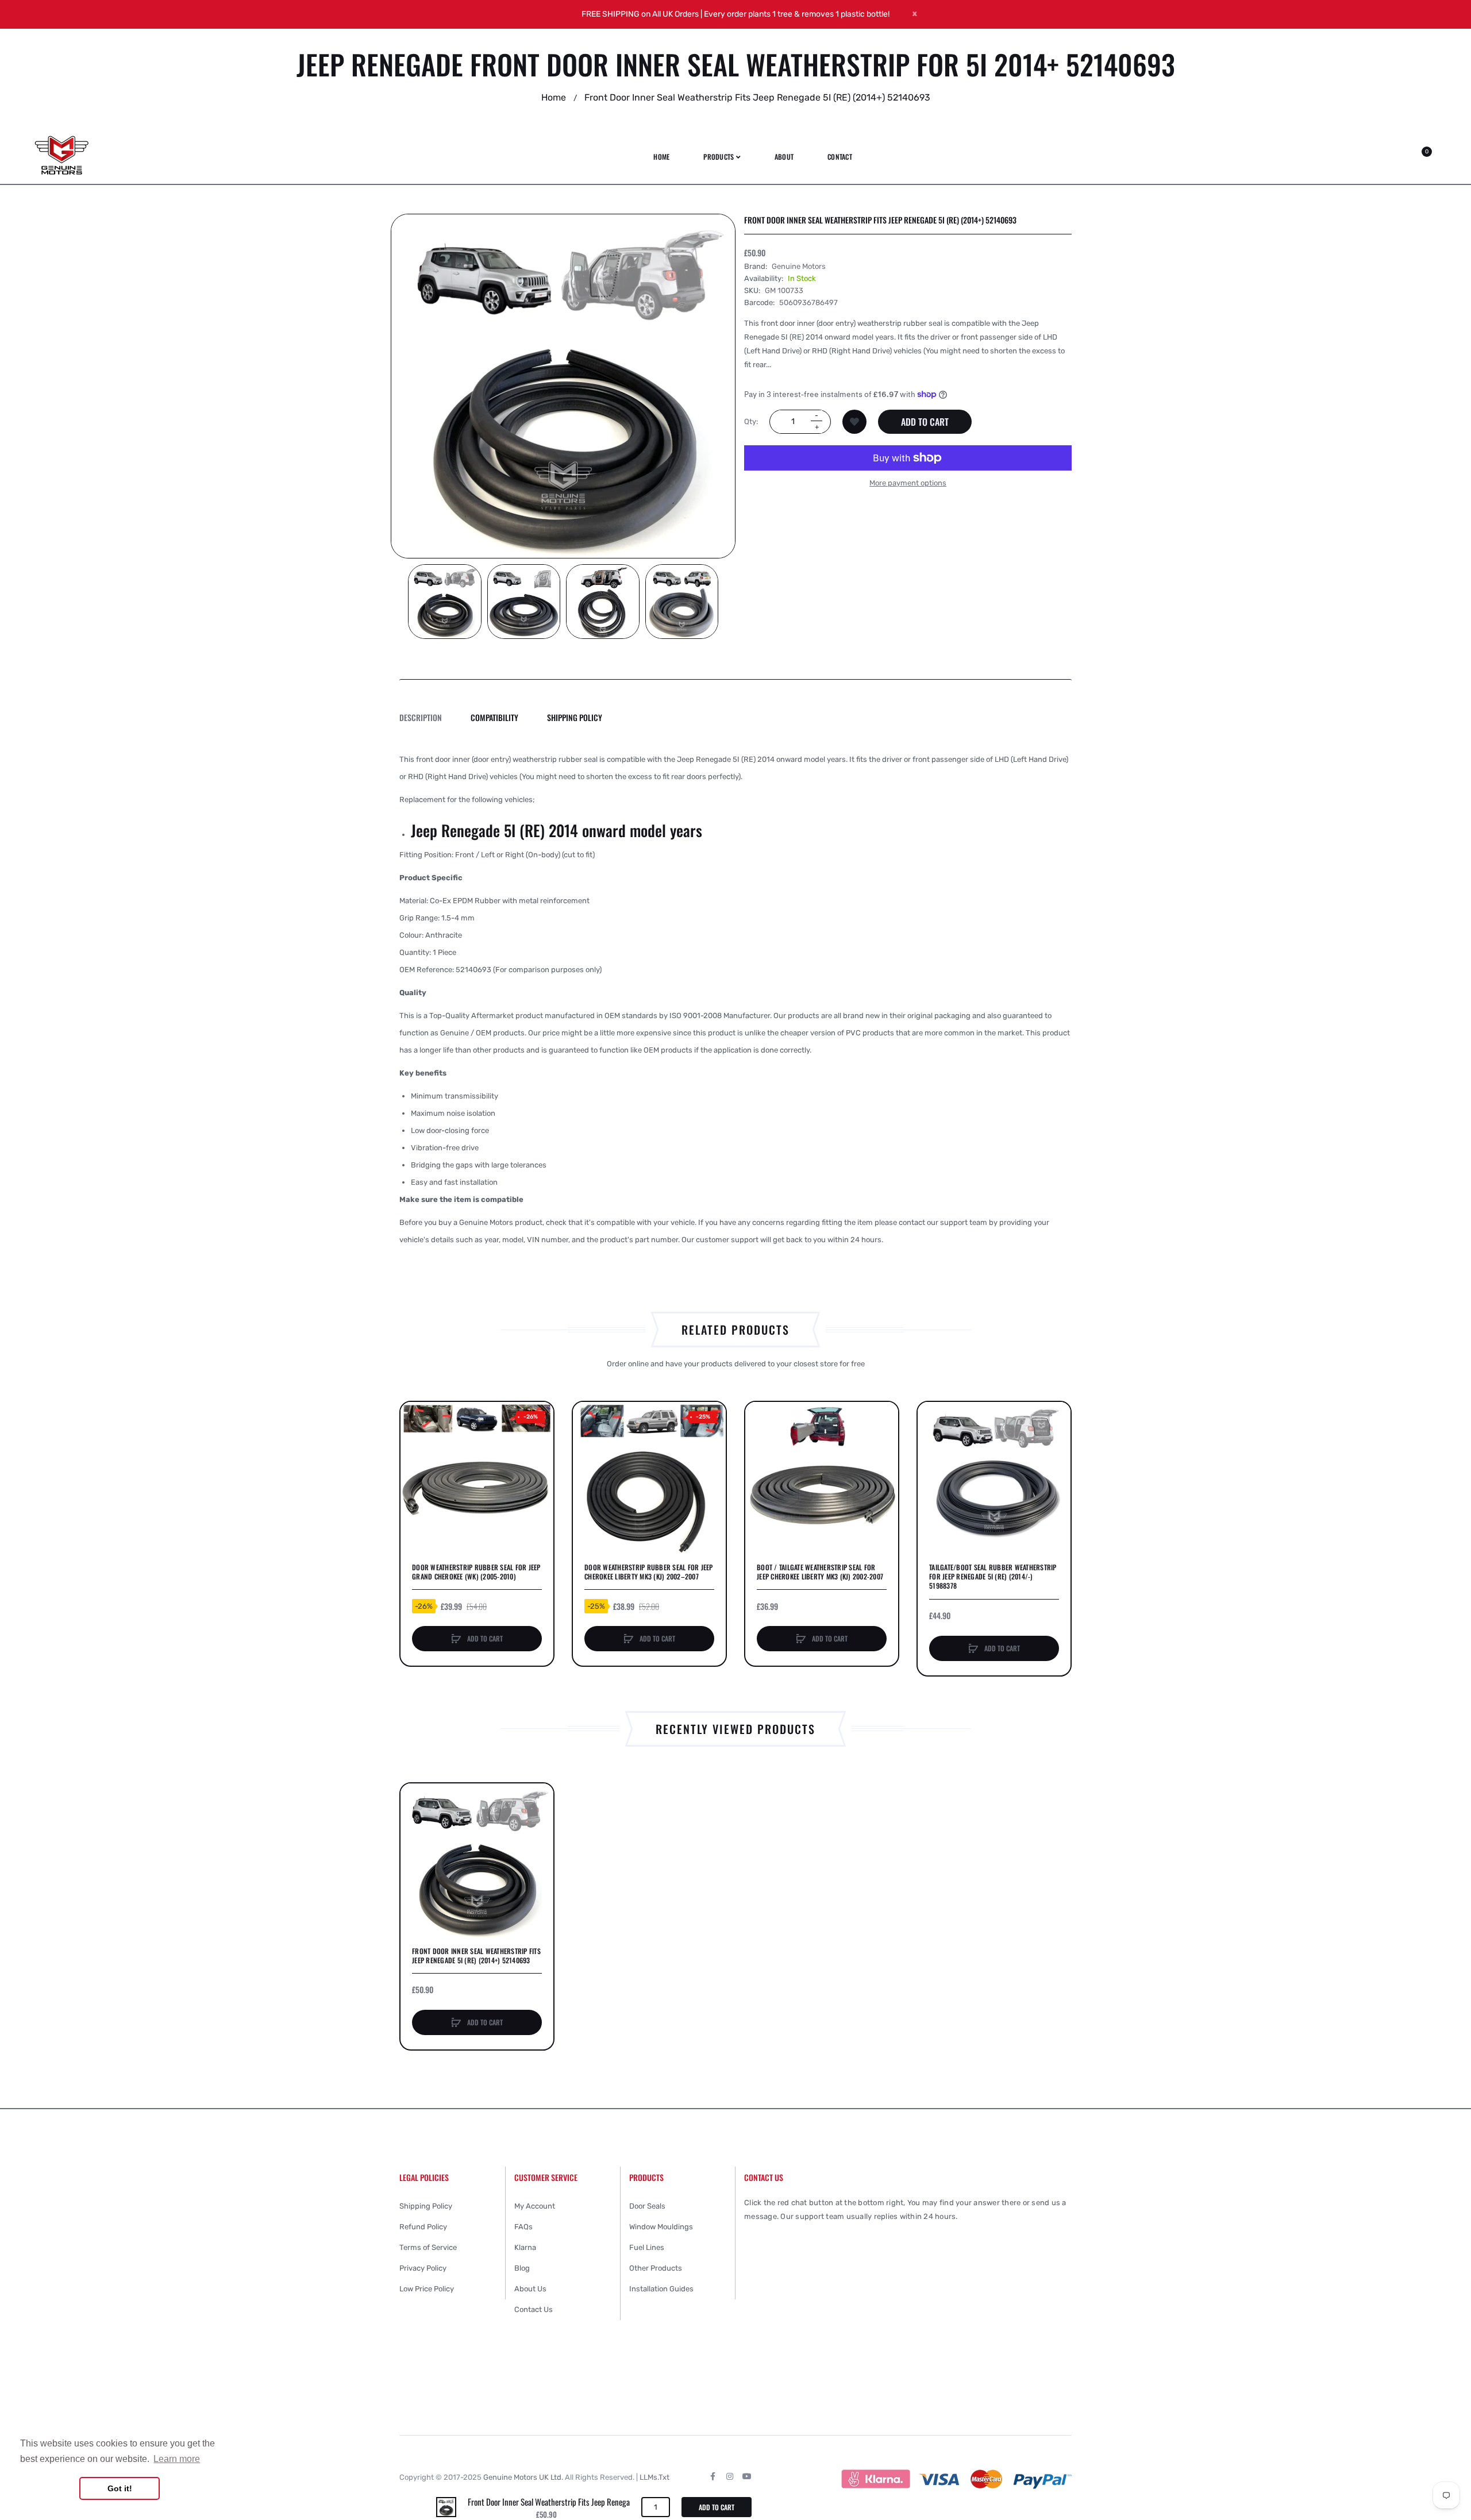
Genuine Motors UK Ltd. (523, 2477)
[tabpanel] (735, 1000)
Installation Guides (661, 2289)
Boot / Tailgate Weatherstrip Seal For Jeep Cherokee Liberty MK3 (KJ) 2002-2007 (820, 1572)
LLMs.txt (654, 2477)
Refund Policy (423, 2227)
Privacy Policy (423, 2268)
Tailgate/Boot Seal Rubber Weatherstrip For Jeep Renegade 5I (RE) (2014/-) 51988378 (993, 1577)
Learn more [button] (177, 2459)
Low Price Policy (427, 2289)
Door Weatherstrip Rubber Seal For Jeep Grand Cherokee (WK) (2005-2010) (476, 1572)
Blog (522, 2268)
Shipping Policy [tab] (575, 717)
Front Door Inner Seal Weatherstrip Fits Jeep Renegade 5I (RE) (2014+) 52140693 (476, 1956)
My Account (535, 2206)
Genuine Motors (799, 266)
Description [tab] (421, 717)
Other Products (656, 2268)
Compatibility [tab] (494, 717)
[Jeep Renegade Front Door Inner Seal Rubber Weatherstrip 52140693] (445, 602)
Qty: (751, 421)
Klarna (525, 2247)
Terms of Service (428, 2247)
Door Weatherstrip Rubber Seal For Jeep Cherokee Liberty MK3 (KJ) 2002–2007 (649, 1572)
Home (554, 97)
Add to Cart (925, 422)
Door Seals (647, 2206)
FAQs (523, 2227)
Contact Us (534, 2309)
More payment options (908, 483)
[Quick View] (415, 1460)
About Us (530, 2289)
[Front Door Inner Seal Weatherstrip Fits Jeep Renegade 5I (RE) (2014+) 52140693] (446, 2506)
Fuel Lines (647, 2247)
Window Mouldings (661, 2227)
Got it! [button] (120, 2488)
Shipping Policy (426, 2206)
